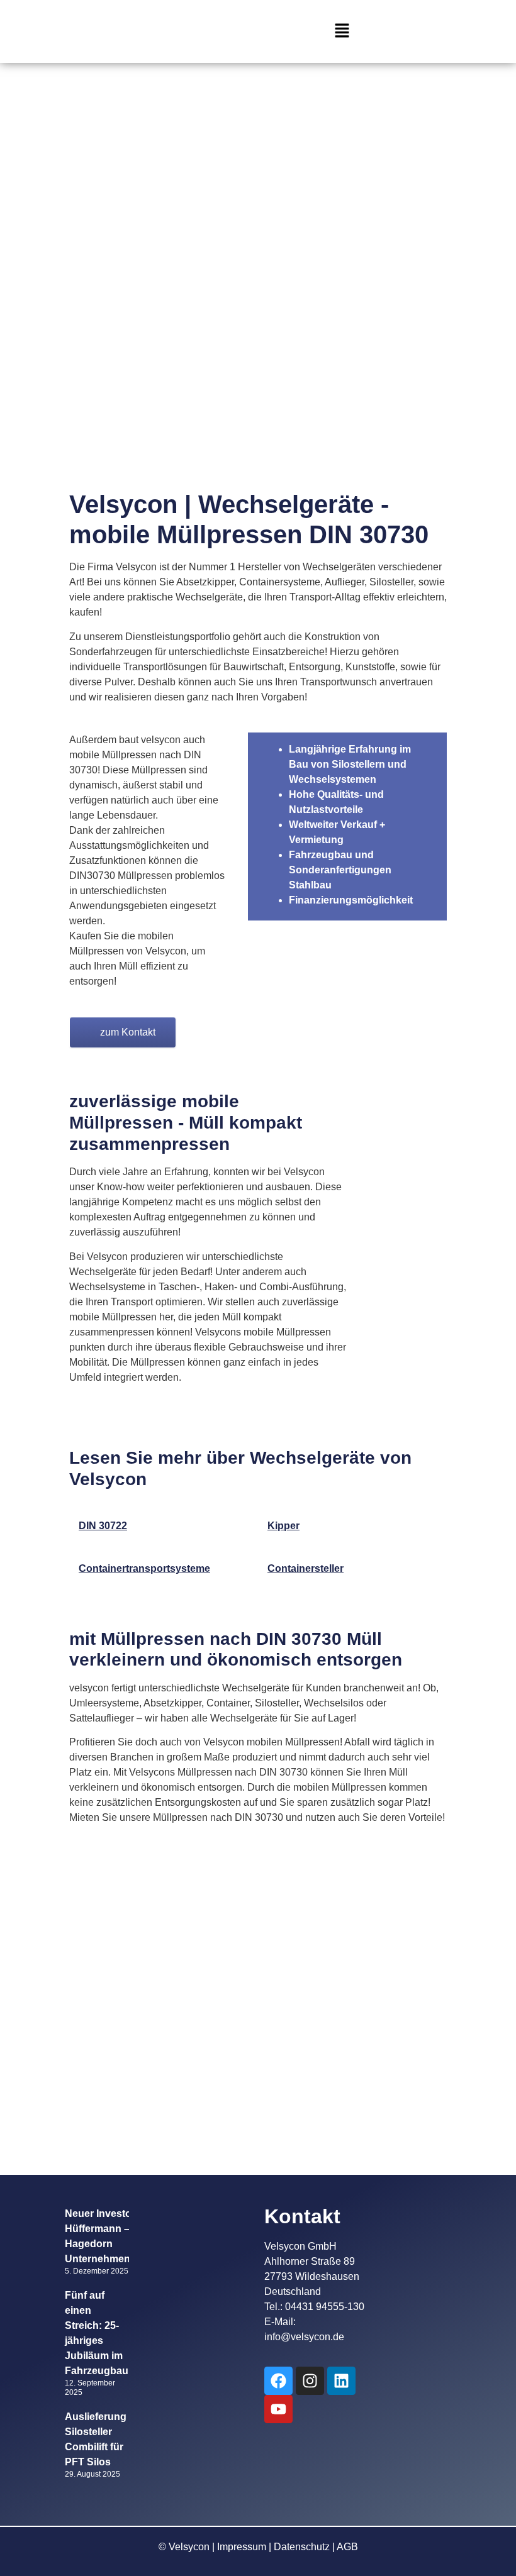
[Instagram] (310, 2381)
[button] (342, 31)
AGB (347, 2547)
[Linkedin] (341, 2381)
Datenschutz (302, 2547)
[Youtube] (278, 2409)
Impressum (242, 2547)
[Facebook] (278, 2381)
